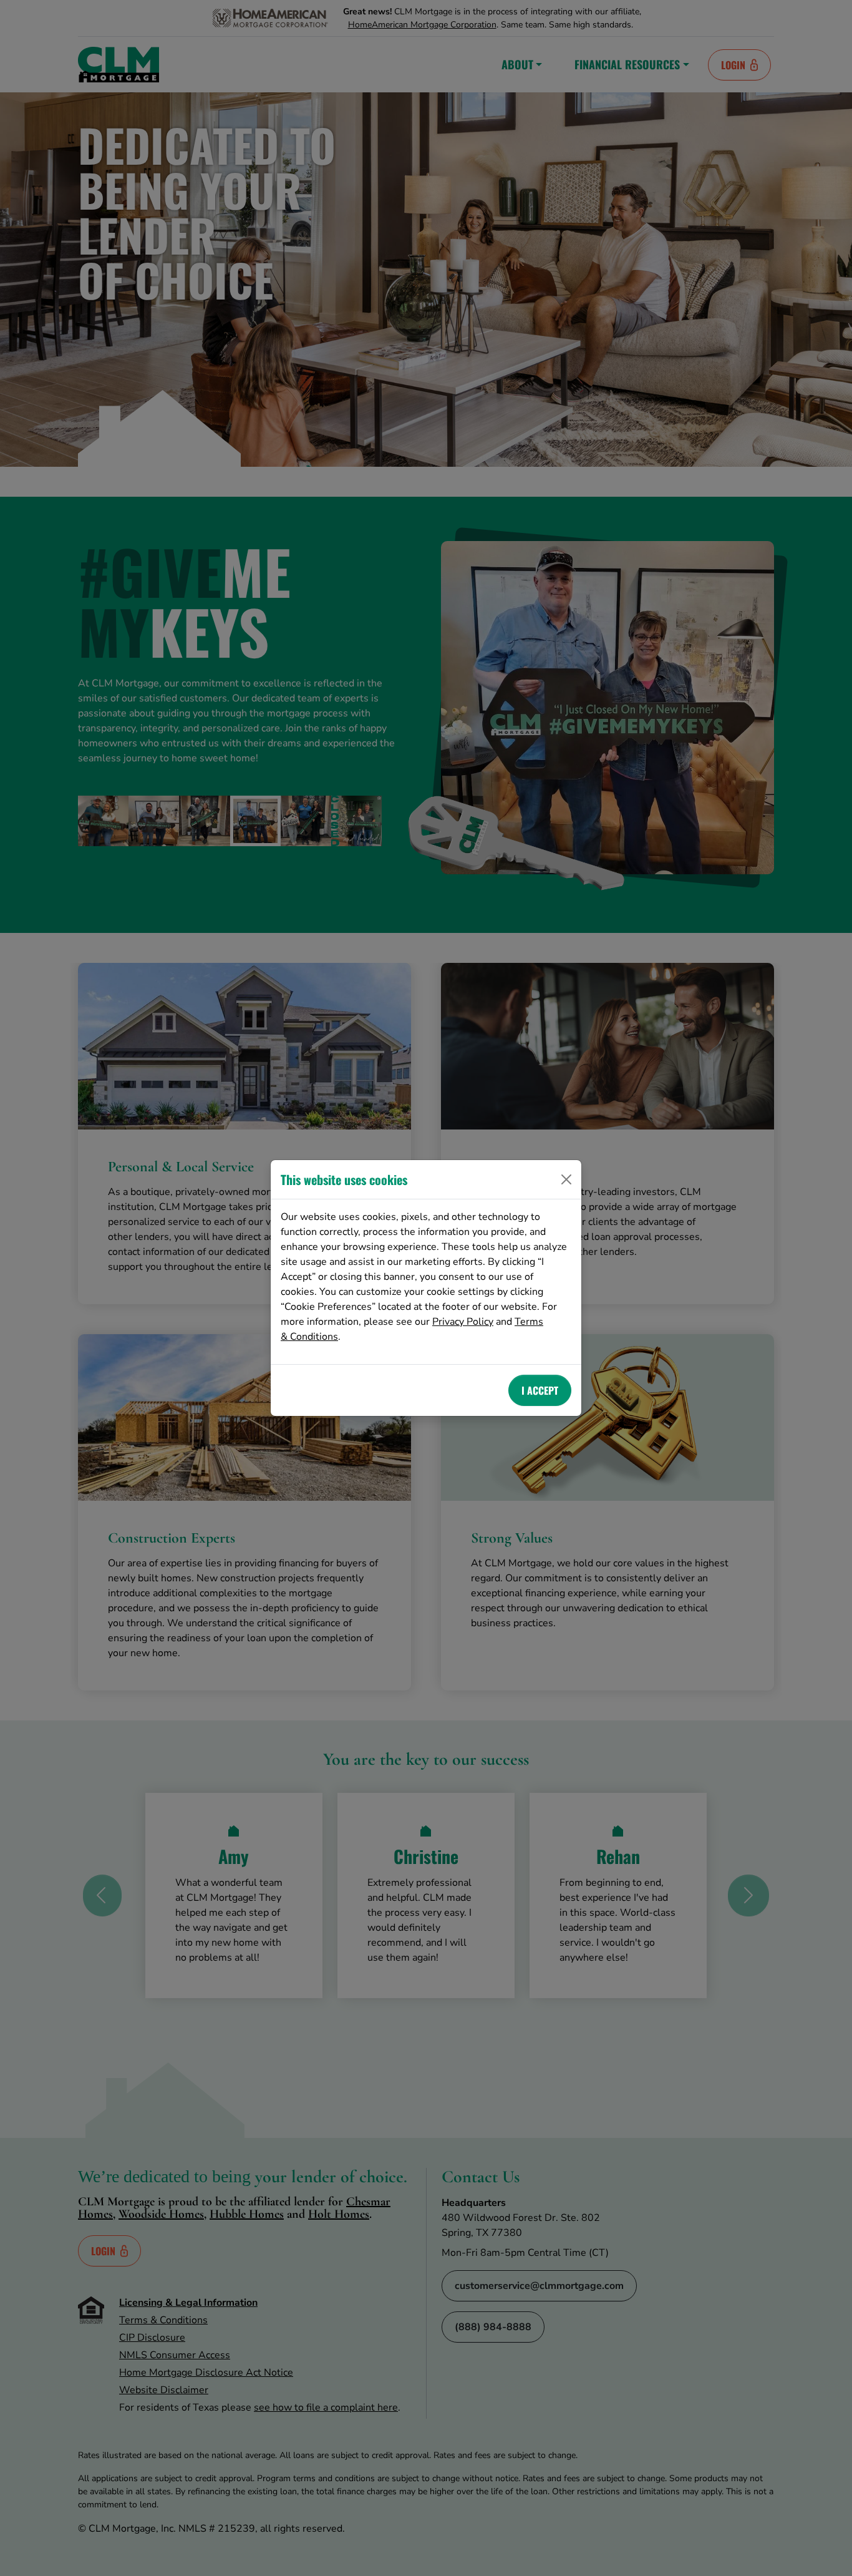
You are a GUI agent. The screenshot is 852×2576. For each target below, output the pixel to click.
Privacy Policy (463, 1322)
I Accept (540, 1390)
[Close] (566, 1179)
